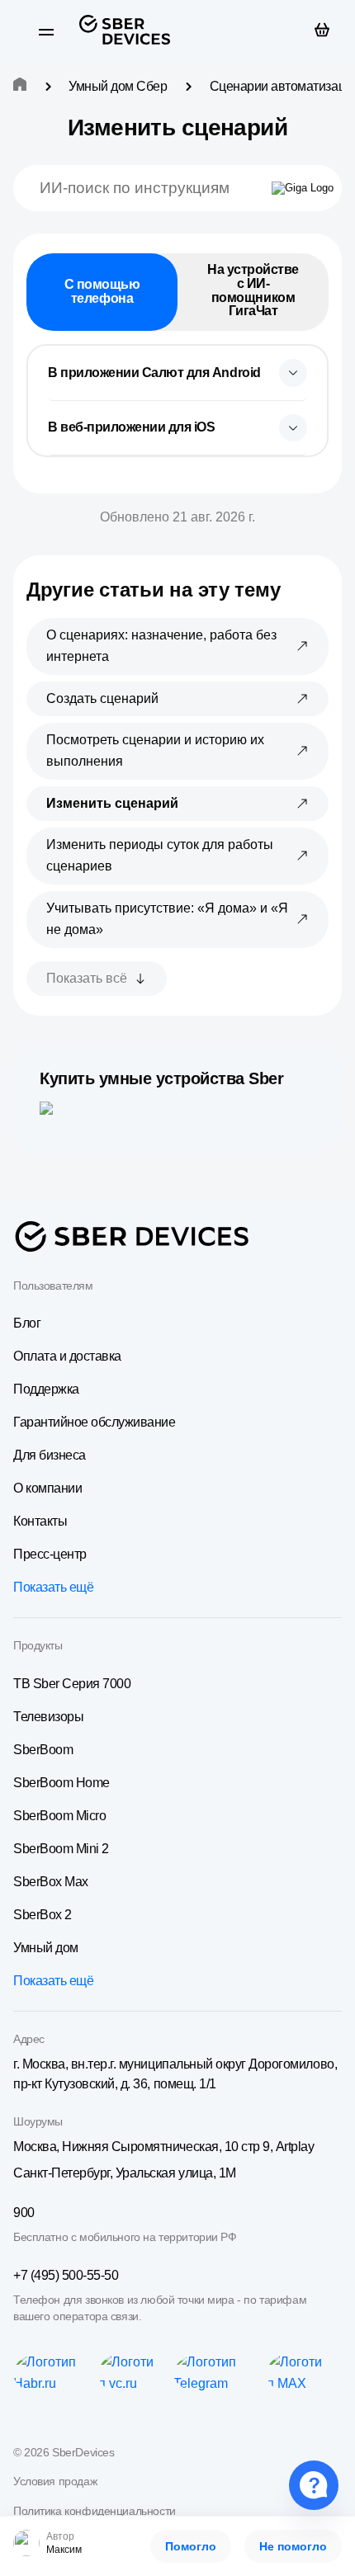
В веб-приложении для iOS (131, 427)
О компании (47, 1488)
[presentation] (177, 373)
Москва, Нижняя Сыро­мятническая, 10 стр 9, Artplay (163, 2147)
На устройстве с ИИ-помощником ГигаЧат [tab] (253, 290)
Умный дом (46, 1948)
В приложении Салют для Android (154, 373)
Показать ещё (53, 1587)
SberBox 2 (43, 1915)
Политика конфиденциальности (95, 2511)
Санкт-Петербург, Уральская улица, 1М (125, 2173)
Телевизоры (48, 1717)
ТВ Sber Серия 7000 (72, 1684)
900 (24, 2213)
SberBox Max (51, 1882)
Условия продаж (55, 2481)
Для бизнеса (50, 1455)
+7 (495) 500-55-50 (66, 2275)
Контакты (40, 1521)
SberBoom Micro (59, 1816)
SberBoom (43, 1750)
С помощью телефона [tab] (102, 291)
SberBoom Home (62, 1783)
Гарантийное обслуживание (94, 1422)
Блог (27, 1323)
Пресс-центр (50, 1554)
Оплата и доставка (67, 1356)
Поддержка (46, 1389)
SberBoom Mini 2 (61, 1849)
